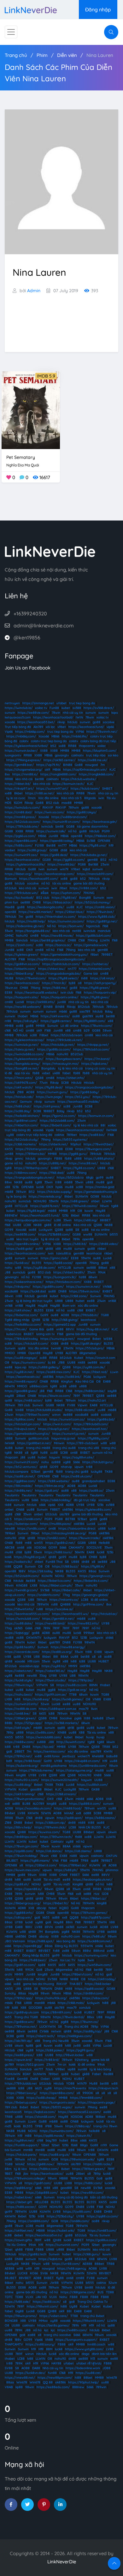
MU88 (9, 978)
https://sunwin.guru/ (52, 1092)
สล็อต (45, 893)
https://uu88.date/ (19, 1623)
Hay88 (100, 1211)
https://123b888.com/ (54, 1234)
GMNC (9, 936)
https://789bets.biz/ (31, 1154)
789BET (107, 955)
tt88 (58, 1182)
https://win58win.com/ (94, 1965)
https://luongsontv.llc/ (60, 1277)
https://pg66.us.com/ (20, 836)
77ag (66, 1595)
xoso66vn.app (29, 1666)
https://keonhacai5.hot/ (90, 1429)
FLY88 (39, 845)
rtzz (97, 1894)
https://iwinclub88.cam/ (44, 1737)
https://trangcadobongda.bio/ (59, 974)
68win (93, 1277)
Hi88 (28, 2136)
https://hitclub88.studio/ (44, 1410)
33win (9, 931)
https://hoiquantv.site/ (22, 997)
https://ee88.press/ (19, 2055)
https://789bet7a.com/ (33, 1415)
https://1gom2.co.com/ (59, 1116)
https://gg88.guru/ (73, 1154)
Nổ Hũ (94, 1690)
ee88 (91, 1301)
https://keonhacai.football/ (53, 717)
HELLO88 (41, 2202)
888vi (87, 1951)
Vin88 (19, 1410)
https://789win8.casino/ (80, 1206)
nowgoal (91, 765)
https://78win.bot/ (100, 912)
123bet (36, 1472)
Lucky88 (70, 1789)
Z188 (20, 1092)
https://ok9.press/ (47, 1106)
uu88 (70, 907)
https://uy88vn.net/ (20, 2140)
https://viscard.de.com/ (22, 1652)
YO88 (70, 2083)
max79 (84, 1709)
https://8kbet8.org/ (19, 974)
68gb (90, 1177)
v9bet (62, 727)
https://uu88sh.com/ (92, 1785)
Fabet (97, 2074)
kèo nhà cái (24, 779)
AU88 (9, 1448)
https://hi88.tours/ (58, 1552)
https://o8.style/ (26, 1021)
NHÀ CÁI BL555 (90, 1827)
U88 (31, 1600)
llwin (94, 1709)
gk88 (48, 1225)
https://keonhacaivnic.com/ (25, 1253)
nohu (9, 1268)
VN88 (97, 1699)
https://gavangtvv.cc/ (96, 1576)
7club (49, 2069)
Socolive (66, 1718)
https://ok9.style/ (18, 1728)
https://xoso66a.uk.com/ (33, 1808)
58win (107, 1030)
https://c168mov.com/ (21, 1173)
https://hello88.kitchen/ (22, 1116)
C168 (82, 940)
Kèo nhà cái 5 (71, 798)
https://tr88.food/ (28, 1761)
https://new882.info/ (83, 1623)
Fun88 (54, 708)
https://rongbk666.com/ (96, 774)
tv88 (40, 1609)
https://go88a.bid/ (101, 1419)
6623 (38, 2088)
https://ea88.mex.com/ (54, 1372)
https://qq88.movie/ (49, 2136)
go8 (110, 1182)
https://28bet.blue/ (70, 912)
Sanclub (22, 940)
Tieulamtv (12, 1495)
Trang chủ (16, 55)
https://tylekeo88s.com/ (94, 1510)
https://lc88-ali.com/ (80, 1410)
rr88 (8, 1021)
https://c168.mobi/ (71, 2003)
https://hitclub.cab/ (19, 1097)
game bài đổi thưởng (89, 883)
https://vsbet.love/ (19, 2197)
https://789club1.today (21, 1339)
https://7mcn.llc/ (54, 983)
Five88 (10, 2079)
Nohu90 (22, 936)
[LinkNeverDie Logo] (31, 9)
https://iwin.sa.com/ (50, 812)
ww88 (88, 1234)
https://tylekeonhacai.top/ (24, 1040)
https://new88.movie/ (57, 936)
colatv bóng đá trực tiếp (98, 741)
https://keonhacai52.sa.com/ (79, 2112)
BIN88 (68, 765)
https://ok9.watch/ (19, 1087)
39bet (35, 1533)
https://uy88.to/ (54, 1666)
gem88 (93, 860)
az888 (56, 1462)
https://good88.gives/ (21, 1391)
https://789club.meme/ (36, 1770)
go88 (97, 722)
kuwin (89, 1211)
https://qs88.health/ (20, 1647)
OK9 (29, 950)
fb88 (36, 1073)
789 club (24, 1405)
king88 (21, 1775)
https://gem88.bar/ (19, 765)
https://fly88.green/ (95, 988)
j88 (42, 1391)
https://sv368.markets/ (62, 1723)
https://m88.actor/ (29, 1400)
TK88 (109, 1472)
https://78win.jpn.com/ (22, 1846)
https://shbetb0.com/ (95, 969)
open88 (77, 836)
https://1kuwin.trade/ (85, 1538)
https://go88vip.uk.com (22, 2012)
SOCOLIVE (94, 1547)
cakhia (59, 1135)
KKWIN (33, 1813)
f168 (105, 926)
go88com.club (39, 1438)
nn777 (62, 845)
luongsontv (13, 755)
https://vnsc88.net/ (83, 1163)
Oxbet (45, 2079)
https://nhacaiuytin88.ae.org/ (64, 1533)
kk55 (43, 1713)
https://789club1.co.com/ (91, 1049)
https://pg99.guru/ (81, 2050)
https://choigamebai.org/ (23, 770)
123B (46, 1320)
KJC (112, 770)
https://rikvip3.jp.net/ (54, 1429)
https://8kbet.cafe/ (66, 1590)
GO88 (54, 850)
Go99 (44, 1315)
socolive (109, 722)
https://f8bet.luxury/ (22, 2093)
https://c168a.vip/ (78, 2126)
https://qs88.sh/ (17, 1884)
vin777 (38, 2069)
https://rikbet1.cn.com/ (21, 1125)
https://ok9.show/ (18, 1310)
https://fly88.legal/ (31, 1211)
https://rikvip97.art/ (19, 789)
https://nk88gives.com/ (75, 2036)
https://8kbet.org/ (18, 874)
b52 (53, 746)
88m (69, 1922)
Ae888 (68, 1415)
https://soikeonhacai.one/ (24, 1282)
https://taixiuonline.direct (77, 1528)
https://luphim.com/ (66, 893)
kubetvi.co (14, 1334)
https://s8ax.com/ (96, 1998)
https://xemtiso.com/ (50, 1751)
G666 (29, 1628)
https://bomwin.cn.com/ (96, 1116)
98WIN (90, 1642)
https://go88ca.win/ (20, 2022)
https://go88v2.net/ (60, 1543)
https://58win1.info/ (19, 1609)
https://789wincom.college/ (25, 2178)
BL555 (37, 1263)
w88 (18, 1268)
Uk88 (56, 2079)
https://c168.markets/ (21, 1144)
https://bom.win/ (71, 926)
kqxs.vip (20, 1367)
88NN (93, 1685)
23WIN (68, 1348)
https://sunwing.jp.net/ (58, 1339)
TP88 (85, 1861)
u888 (78, 1159)
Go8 (39, 1970)
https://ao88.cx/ (91, 1491)
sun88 (82, 2069)
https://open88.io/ (28, 1889)
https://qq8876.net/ (45, 1206)
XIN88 (62, 1732)
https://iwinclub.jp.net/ (22, 1045)
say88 (112, 1391)
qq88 (22, 1348)
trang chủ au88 (64, 1448)
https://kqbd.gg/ (17, 1633)
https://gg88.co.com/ (69, 860)
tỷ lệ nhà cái (50, 1239)
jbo (26, 2174)
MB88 (64, 2178)
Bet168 (93, 864)
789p (10, 1732)
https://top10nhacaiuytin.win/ (85, 770)
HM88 (22, 1353)
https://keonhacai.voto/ (22, 860)
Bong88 (85, 898)
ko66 (8, 1557)
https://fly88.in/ (93, 1566)
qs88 (69, 1230)
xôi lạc (50, 727)
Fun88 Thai (54, 1562)
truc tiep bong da (82, 703)
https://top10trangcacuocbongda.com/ (56, 959)
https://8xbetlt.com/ (56, 1125)
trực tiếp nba (96, 755)
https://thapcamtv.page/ (97, 2102)
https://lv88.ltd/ (75, 1244)
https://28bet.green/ (20, 1718)
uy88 (10, 1135)
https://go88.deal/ (54, 855)
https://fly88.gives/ (95, 997)
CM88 (37, 902)
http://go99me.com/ (88, 1604)
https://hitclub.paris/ (22, 2155)
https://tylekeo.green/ (21, 955)
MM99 (73, 1666)
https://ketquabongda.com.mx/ (28, 1220)
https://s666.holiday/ (56, 1500)
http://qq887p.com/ (96, 1917)
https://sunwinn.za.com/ (66, 921)
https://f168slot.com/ (100, 836)
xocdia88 (11, 1291)
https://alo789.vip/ (18, 2041)
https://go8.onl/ (47, 1491)
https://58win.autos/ (85, 1291)
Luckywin (46, 1230)
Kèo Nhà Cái (85, 1381)
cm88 (34, 936)
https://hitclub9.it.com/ (31, 1343)
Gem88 (22, 2079)
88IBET (105, 1220)
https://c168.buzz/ (65, 1566)
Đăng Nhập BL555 (36, 1955)
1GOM (18, 803)
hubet (80, 1301)
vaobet (10, 850)
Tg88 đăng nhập (17, 1320)
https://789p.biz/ (81, 1680)
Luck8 (20, 1002)
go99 (100, 1177)
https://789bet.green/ (89, 2169)
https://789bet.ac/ (73, 1865)
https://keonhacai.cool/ (22, 983)
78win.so (11, 988)
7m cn (62, 2064)
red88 (9, 1638)
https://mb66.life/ (75, 736)
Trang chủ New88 (56, 2041)
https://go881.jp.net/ (102, 921)
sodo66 (106, 1415)
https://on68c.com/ (32, 1528)
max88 (67, 803)
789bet (72, 1135)
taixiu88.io (64, 1253)
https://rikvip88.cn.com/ (82, 1761)
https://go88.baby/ (85, 1092)
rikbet (102, 1249)
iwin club (67, 992)
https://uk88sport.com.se (58, 1709)
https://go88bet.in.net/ (34, 1443)
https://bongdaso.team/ (64, 1059)
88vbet (10, 1813)
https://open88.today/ (57, 841)
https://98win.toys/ (19, 1685)
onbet (9, 1510)
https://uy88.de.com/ (40, 1268)
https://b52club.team (67, 1035)
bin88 (60, 826)
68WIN (10, 1386)
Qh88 (36, 1320)
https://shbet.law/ (52, 969)
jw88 (77, 2046)
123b (16, 1187)
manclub (104, 931)
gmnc (19, 1159)
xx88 (62, 746)
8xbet (97, 1339)
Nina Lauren (100, 55)
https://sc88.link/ (68, 1377)
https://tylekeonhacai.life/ (26, 864)
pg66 (78, 1718)
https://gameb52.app (60, 1325)
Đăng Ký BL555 (67, 1946)
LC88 (27, 1225)
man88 (40, 2003)
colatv (24, 741)
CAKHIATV (76, 1547)
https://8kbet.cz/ (94, 1898)
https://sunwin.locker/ (21, 751)
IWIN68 (112, 1130)
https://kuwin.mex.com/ (22, 1870)
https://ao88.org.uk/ (55, 2155)
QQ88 (18, 1566)
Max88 (10, 907)
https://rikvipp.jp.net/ (93, 1045)
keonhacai (94, 1253)
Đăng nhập (98, 9)
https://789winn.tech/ (56, 1837)
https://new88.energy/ (68, 1647)
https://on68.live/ (18, 1713)
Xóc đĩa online (48, 798)
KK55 (9, 1149)
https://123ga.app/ (29, 1723)
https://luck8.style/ (19, 1680)
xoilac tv (41, 708)
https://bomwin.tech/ (69, 784)
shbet (95, 1201)
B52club (84, 1007)
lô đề (8, 1073)
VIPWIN (42, 1685)
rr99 (104, 2145)
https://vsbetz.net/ (19, 1671)
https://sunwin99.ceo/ (21, 855)
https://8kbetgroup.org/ (23, 1903)
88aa (92, 1571)
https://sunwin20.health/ (60, 1780)
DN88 (62, 1291)
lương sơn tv (45, 1334)
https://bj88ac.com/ (20, 1419)
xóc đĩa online (88, 1306)
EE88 (9, 992)
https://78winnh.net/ (102, 732)
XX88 (44, 751)
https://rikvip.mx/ (18, 1287)
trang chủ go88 (77, 1472)
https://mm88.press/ (20, 817)
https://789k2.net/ (18, 1756)
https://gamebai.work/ (91, 945)
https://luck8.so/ (17, 1263)
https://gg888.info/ (19, 1913)
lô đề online (62, 1225)
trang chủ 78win (105, 2126)
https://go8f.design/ (86, 1343)
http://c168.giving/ (65, 1320)
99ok (102, 1272)
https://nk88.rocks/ (98, 2164)
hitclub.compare (17, 1472)
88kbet (89, 1832)
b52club (11, 888)
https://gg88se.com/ (20, 1481)
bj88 (72, 983)
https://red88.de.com (20, 1709)
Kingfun (67, 1381)
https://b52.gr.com (30, 2064)
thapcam (11, 1457)
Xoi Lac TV (68, 1960)
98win (104, 1206)
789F (56, 1628)
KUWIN (47, 1576)
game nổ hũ (14, 1163)
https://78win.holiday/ (21, 1856)
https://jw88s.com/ (41, 1732)
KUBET (89, 2012)
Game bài (91, 974)
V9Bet (60, 2069)
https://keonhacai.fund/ (86, 727)
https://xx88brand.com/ (69, 817)
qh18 (71, 1728)
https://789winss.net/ (21, 2027)
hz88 (82, 1277)
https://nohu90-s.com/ (22, 1780)
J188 (61, 1362)
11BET (9, 2174)
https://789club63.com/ (91, 1424)
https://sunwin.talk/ (51, 831)
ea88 (59, 2046)
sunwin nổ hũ (102, 1453)
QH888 (65, 1604)
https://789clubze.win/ (21, 893)
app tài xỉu (22, 1073)
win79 (64, 869)
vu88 (25, 1500)
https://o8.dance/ (49, 1851)
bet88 (39, 779)
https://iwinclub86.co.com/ (24, 1054)
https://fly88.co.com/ (79, 1168)
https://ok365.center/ (59, 760)
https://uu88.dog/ (18, 1785)
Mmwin (59, 1443)
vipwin (79, 1467)
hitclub (72, 722)
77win (44, 1083)
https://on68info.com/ (44, 1595)
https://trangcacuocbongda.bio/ (89, 1087)
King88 (78, 1884)
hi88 (105, 2003)
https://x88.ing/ (86, 1220)
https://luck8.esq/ (36, 1699)
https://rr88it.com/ (84, 888)
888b (9, 1723)
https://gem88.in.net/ (58, 1619)
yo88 (30, 1026)
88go (84, 2145)
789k (76, 1239)
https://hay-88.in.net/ (93, 1329)
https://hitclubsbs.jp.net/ (89, 855)
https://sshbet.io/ (95, 964)
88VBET (44, 1951)
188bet (100, 2117)
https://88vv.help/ (18, 1827)
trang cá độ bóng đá (72, 2197)
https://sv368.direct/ (99, 708)
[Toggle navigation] (11, 32)
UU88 (17, 1225)
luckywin (100, 1377)
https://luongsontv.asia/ (57, 2102)
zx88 (66, 1951)
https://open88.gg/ (28, 1946)
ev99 (39, 1249)
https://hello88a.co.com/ (23, 1325)
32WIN (46, 1813)
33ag (43, 1676)
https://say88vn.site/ (78, 1457)
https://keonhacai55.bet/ (36, 722)
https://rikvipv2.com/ (20, 1429)
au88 (110, 1177)
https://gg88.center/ (56, 1021)
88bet (103, 1268)
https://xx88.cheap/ (41, 2098)
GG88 (70, 826)
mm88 (28, 2150)
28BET (19, 1751)
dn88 (65, 1343)
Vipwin (82, 1405)
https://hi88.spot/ (41, 1941)
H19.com (33, 1661)
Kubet (79, 1358)
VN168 (107, 1287)
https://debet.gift (19, 2202)
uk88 (56, 1073)
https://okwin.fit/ (79, 2136)
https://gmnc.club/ (55, 1258)
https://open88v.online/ (22, 1244)
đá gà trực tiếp (85, 1500)
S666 (76, 1462)
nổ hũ (72, 831)
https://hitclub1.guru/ (98, 1462)
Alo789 (38, 727)
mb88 (68, 1182)
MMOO (10, 1353)
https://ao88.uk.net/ (20, 1476)
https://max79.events (70, 2088)
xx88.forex (52, 1756)
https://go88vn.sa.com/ (22, 964)
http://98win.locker (70, 2055)
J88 (8, 1272)
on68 (74, 1453)
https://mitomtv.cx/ (64, 1600)
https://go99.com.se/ (51, 1695)
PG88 (82, 864)
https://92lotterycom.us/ (34, 1149)
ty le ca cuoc (16, 798)
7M (41, 1932)
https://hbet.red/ (95, 1372)
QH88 (22, 1832)
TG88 (105, 1315)
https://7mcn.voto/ (19, 1078)
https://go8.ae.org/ (72, 1690)
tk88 (84, 978)
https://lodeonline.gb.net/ (25, 926)
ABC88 (10, 1547)
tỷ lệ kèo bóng (100, 2069)
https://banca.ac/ (59, 945)
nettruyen (12, 703)
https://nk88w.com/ (20, 1742)
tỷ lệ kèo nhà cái (70, 1068)
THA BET (76, 1984)
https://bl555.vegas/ (57, 2107)
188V (22, 1571)
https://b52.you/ (78, 1097)
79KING (89, 893)
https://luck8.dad (33, 1291)
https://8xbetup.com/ (21, 2102)
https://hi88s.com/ (19, 845)
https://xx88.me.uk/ (93, 760)
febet (53, 1908)
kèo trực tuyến (27, 1239)
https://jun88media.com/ (88, 1766)
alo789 (64, 1514)
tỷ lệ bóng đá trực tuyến (34, 1301)
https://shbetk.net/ (53, 1144)
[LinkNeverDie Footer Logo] (50, 551)
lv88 (74, 1661)
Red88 (108, 2074)
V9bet (76, 869)
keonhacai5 (13, 2112)
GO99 (9, 1230)
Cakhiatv (57, 1842)
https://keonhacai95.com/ (39, 879)
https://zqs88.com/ (19, 1851)
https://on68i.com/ (28, 1519)
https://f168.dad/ (52, 1173)
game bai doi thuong (38, 1984)
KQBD (64, 1908)
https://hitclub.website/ (79, 779)
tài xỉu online (62, 883)
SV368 (45, 1590)
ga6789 (88, 1016)
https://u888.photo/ (99, 1159)
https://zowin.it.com (100, 1358)
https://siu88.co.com (72, 1685)
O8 (80, 1211)
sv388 (77, 708)
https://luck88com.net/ (95, 1941)
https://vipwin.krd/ (18, 2060)
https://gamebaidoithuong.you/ (64, 955)
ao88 (76, 1016)
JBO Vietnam (15, 1941)
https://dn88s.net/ (19, 1491)
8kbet (18, 793)
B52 (103, 860)
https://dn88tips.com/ (21, 1837)
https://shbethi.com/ (20, 969)
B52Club (77, 1054)
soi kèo (113, 755)
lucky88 (97, 1472)
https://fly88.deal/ (49, 1087)
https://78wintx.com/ (97, 1026)
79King (92, 940)
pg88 (66, 1932)
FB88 (58, 1159)
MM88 (65, 751)
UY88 (59, 1353)
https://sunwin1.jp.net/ (69, 1434)
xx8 (7, 1804)
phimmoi (112, 1870)
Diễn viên (67, 55)
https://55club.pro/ (90, 1348)
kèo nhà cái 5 (107, 1633)
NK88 (18, 1182)
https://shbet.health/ (69, 1272)
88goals (90, 798)
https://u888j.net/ (53, 1163)
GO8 (105, 1894)
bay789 (51, 2140)
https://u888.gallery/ (44, 1367)
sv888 (41, 1742)
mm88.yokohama (54, 1766)
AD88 (70, 1505)
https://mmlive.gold (100, 1187)
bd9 (9, 1761)
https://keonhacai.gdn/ (100, 822)
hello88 (98, 1718)
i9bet (63, 888)
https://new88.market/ (36, 912)
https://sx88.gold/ (20, 1249)
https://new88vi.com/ (87, 2193)
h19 (111, 845)
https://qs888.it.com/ (85, 1804)
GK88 (96, 1789)
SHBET (107, 789)
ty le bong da (16, 1196)
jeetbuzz (69, 1756)
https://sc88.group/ (32, 850)
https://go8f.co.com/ (20, 1965)
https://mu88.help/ (31, 921)
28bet (21, 1396)
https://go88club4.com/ (94, 936)
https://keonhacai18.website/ (36, 992)
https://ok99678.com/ (21, 1083)
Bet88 (51, 845)
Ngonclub (93, 926)
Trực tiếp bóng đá (18, 727)
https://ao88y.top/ (88, 2031)
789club (94, 879)
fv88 (56, 1951)
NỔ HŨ (18, 1030)
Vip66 (9, 732)
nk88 (82, 1362)
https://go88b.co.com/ (54, 1049)
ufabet (61, 703)
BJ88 (26, 1804)
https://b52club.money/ (93, 902)
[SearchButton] (111, 32)
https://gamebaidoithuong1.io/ (27, 1434)
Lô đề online (70, 1026)
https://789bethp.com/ (31, 1168)
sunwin (10, 713)
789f (76, 1396)
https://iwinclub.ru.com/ (22, 807)
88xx (8, 1182)
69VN (49, 1927)
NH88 (64, 1979)
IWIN (79, 717)
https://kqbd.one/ (95, 1064)
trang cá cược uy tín (100, 1068)
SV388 (52, 1979)
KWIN (108, 1751)
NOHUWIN (12, 2074)
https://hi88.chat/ (18, 1106)
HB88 (9, 1936)
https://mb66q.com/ (21, 736)
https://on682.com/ (52, 1538)
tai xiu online (100, 1230)
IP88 (48, 2126)
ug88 (67, 1462)
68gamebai (88, 1353)
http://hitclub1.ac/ (104, 1614)
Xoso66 (44, 736)
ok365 (18, 1628)
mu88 (100, 1182)
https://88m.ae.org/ (50, 1486)
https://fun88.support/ (22, 2145)
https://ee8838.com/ (20, 1234)
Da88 (34, 2079)
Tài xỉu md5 (52, 1880)
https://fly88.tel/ (64, 898)
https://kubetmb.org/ (22, 1766)
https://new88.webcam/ (23, 1007)
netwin (56, 2031)
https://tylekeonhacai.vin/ (24, 1059)
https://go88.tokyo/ (82, 812)
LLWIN (105, 940)
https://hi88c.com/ (88, 2183)
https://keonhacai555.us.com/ (27, 1614)
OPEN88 (104, 841)
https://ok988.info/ (41, 1002)
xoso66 (10, 722)
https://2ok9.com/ (20, 945)
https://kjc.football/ (19, 898)
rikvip (61, 722)
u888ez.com (39, 1386)
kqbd (86, 869)
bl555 (114, 1234)
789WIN (43, 1604)
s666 (42, 1505)
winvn (56, 1415)
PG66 (87, 1377)
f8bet (95, 955)
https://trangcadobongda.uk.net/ (29, 1177)
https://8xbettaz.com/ (21, 1315)
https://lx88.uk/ (94, 1936)
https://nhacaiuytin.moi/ (61, 1064)
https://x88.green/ (75, 1201)
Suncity (10, 1993)
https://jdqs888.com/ (42, 2193)
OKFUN (111, 1856)
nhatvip (66, 1467)
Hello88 (104, 1543)
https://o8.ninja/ (102, 978)
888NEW (11, 1215)
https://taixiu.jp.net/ (20, 1049)
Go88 (79, 765)
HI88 (69, 1989)
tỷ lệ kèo (20, 2169)
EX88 (98, 1652)
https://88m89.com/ (56, 2012)
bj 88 (52, 1362)
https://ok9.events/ (55, 1016)
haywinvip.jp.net (63, 1438)
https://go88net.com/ (21, 1121)
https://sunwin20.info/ (21, 1704)
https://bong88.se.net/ (22, 1068)
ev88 (20, 1026)
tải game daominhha (92, 826)
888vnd (99, 1951)
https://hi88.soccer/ (21, 2207)
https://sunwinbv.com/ (57, 2131)
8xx (7, 774)
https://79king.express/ (24, 760)
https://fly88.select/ (64, 978)
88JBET (12, 1861)
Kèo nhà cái (82, 1225)
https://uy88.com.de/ (89, 1367)
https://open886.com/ (21, 841)
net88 (77, 931)
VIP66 (80, 732)
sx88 (87, 2046)
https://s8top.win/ (18, 1917)
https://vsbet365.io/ (50, 1671)
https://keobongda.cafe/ (46, 907)
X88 (82, 1732)
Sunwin (99, 898)
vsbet (46, 1073)
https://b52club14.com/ (22, 1576)
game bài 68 (100, 2060)
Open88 (34, 1353)
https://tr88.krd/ (47, 2060)
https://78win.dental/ (69, 2017)
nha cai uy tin (108, 793)
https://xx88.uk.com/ (77, 1476)
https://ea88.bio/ (92, 1135)
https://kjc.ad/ (44, 1747)
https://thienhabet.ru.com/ (56, 917)
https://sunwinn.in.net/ (83, 1287)
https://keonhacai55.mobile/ (79, 1102)
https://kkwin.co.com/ (55, 1396)
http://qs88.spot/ (70, 1818)
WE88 (108, 1339)
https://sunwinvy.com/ (91, 1955)
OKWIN (103, 2150)
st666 (109, 1638)
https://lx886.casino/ (100, 1818)
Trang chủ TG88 (26, 2017)
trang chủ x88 (89, 1448)
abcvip (41, 1908)
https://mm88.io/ (25, 774)
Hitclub (94, 831)
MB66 (55, 736)
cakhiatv (77, 755)
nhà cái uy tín (73, 713)
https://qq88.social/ (89, 1989)
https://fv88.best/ (33, 1960)
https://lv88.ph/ (66, 1870)
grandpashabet (94, 1481)
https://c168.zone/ (74, 1296)
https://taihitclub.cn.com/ (61, 964)
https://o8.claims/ (78, 1851)
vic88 (20, 1638)
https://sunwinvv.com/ (29, 1362)
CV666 (44, 2031)
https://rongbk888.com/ (58, 774)
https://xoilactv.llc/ (18, 1562)
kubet (66, 708)
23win (105, 864)
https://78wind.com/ (31, 978)
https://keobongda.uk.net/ (93, 1880)
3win (91, 1960)
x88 (111, 1021)
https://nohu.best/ (19, 1695)
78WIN (20, 1642)
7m (102, 765)
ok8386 (48, 1377)
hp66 (59, 1187)
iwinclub (47, 826)
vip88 (71, 2069)
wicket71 (84, 1756)
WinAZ (69, 1813)
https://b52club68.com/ (57, 1121)
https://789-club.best (82, 1443)
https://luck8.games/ (68, 1699)
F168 (60, 950)
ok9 (47, 770)
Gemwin (26, 1102)
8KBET (29, 1334)
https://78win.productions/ (25, 1799)
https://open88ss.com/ (57, 2093)
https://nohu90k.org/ (51, 1998)
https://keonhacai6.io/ (47, 2174)
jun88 (62, 1002)
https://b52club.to (70, 1177)
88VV (70, 1329)
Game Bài (37, 1329)
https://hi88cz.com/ (44, 2169)
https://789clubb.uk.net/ (65, 1040)
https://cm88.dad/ (18, 812)
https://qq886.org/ (19, 2188)
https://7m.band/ (97, 1059)
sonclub (85, 2008)
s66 (29, 1547)
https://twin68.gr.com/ (21, 1590)
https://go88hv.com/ (48, 1287)
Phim (42, 55)
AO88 (30, 1092)
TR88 (106, 1747)
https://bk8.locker (98, 1984)
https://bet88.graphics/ (48, 940)
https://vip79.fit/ (48, 765)
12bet (45, 2145)
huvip (90, 1737)
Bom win (69, 1306)
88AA (64, 1657)
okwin (112, 1832)
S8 (77, 1230)
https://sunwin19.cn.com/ (61, 822)
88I (103, 1125)
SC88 (65, 1083)
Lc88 (57, 1220)
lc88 (82, 1661)
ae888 (25, 902)
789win (74, 807)
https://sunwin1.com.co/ (67, 1419)
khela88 (98, 1756)
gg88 (52, 1690)
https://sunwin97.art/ (52, 789)
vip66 (110, 727)
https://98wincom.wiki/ (78, 2159)
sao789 (85, 1011)
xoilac (102, 746)
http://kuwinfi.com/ (71, 1742)
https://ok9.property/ (100, 983)
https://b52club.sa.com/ (23, 822)
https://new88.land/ (50, 1623)
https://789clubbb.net (21, 2083)
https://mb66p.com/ (30, 732)
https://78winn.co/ (85, 2022)
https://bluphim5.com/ (100, 751)
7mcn (32, 798)
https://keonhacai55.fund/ (40, 1215)
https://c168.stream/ (61, 1794)
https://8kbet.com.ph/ (56, 1585)
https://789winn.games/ (89, 1913)
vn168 (112, 1301)
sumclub (25, 1201)
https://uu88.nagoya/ (21, 1358)
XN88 (98, 1775)
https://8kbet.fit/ (56, 1903)
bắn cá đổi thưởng (104, 2197)
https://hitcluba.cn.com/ (64, 1282)
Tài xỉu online (97, 1732)
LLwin (114, 1372)
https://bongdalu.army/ (22, 1064)
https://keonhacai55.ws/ (70, 1614)
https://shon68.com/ (41, 2117)
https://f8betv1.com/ (77, 1974)
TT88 (73, 1695)
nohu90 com (70, 1936)
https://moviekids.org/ (45, 1196)
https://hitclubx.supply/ (55, 1192)
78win (56, 713)
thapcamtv (87, 746)
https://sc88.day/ (18, 1111)
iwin (101, 798)
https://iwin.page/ (49, 1097)
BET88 (70, 1519)
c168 (8, 1030)
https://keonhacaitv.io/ (23, 1377)
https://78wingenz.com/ (93, 1149)
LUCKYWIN (47, 2027)
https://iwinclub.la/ (19, 708)
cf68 (22, 1538)
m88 (28, 1543)
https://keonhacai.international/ (80, 1130)
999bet (89, 1633)
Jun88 (53, 836)
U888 (101, 1168)
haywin (55, 1457)
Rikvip (29, 803)
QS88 (39, 1078)
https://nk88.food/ (68, 1808)
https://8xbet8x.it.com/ (91, 1581)
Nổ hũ (51, 926)
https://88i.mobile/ (19, 1486)
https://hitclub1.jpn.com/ (23, 1424)
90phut (76, 1144)
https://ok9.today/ (102, 1979)
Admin (34, 291)
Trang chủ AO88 (76, 2027)
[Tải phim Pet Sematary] (31, 410)
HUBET (104, 1661)
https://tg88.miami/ (35, 1861)
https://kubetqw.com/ (21, 1524)
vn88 (60, 1329)
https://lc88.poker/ (50, 2050)
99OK (29, 1970)
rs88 (54, 1604)
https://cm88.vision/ (100, 907)
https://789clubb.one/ (23, 826)
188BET (49, 1111)
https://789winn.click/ (50, 1827)
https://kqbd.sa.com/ (40, 2112)
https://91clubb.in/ (85, 1315)
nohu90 (62, 1054)
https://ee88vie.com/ (33, 713)
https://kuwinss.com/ (44, 1832)
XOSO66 (40, 1547)
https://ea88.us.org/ (57, 1652)
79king (71, 950)
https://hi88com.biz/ (90, 1391)
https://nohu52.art (92, 1400)
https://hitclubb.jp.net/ (58, 1045)
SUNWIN (82, 1196)
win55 (38, 1543)
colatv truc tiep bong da (49, 741)
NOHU (59, 1576)
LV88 (43, 1775)
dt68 (64, 850)
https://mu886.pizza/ (56, 1524)
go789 (9, 2064)
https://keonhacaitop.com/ (54, 874)
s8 (27, 1453)
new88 (10, 1528)
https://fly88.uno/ (93, 845)
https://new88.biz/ (61, 864)
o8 (80, 983)
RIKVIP (48, 807)
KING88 (22, 1585)
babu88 (112, 1756)
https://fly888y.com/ (94, 1438)
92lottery (82, 2060)
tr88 (89, 1467)
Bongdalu (48, 1068)
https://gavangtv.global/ (90, 1595)
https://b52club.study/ (22, 1140)
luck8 (40, 1187)
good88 (36, 1789)
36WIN (79, 1552)
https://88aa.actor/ (58, 902)
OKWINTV (34, 1638)
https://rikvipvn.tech (103, 2088)
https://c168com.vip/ (51, 1823)
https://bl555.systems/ (70, 1140)
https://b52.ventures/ (21, 1467)
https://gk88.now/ (41, 2164)
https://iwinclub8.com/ (23, 1619)
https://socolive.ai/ (59, 1609)
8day (109, 1011)
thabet (23, 1016)
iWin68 (10, 1443)
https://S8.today (40, 1571)
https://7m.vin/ (16, 1329)
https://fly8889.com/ (90, 1021)
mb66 (63, 1011)
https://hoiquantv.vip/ (100, 992)
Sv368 (91, 841)
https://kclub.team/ (85, 789)
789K (19, 1894)
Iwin (41, 869)
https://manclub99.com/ (95, 874)
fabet (67, 1073)
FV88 (71, 1405)
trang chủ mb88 (38, 1448)
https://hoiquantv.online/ (60, 997)
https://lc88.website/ (54, 1481)
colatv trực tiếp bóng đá (34, 1135)
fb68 (74, 2145)
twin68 (56, 1348)
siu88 (100, 1016)
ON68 (44, 1381)
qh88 (49, 1249)
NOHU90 (40, 1201)
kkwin (111, 1742)
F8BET (55, 1510)
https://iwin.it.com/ (57, 1424)
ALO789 (10, 959)
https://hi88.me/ (55, 988)
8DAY (27, 2074)
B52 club (53, 803)
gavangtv (62, 755)
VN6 (55, 1861)
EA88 (107, 1381)
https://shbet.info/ (71, 1078)
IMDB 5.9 (46, 376)
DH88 (32, 1936)
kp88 (42, 1965)
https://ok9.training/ (20, 1794)
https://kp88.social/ (58, 1263)
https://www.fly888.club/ (97, 917)
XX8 (61, 1505)
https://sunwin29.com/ (22, 1462)
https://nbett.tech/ (41, 2036)
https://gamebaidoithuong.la (96, 1192)
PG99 (106, 831)
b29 (87, 1030)
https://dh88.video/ (104, 1244)
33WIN (54, 1201)
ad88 (16, 1804)
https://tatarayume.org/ (74, 1770)
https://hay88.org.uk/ (30, 1557)
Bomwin (11, 879)
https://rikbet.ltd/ (18, 784)
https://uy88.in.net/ (19, 1372)
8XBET (99, 1282)
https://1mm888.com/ (86, 2098)
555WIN (87, 1946)
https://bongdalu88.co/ (33, 931)
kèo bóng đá (66, 1941)
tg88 (8, 1168)
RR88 (72, 746)
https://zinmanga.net (38, 703)
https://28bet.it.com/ (41, 1865)
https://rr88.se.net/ (40, 793)
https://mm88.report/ (21, 1381)
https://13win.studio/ (51, 1680)
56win (59, 2126)
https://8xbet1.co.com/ (55, 1581)
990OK (88, 2093)
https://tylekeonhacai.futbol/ (26, 746)
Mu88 (93, 2083)
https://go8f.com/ (38, 2183)
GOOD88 (35, 2008)
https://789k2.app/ (19, 1998)
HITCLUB (21, 1206)
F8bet (44, 1035)
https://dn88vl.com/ (89, 1993)
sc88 (39, 945)
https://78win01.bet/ (99, 1144)
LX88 (34, 1585)
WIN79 (82, 2083)
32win (45, 1704)
